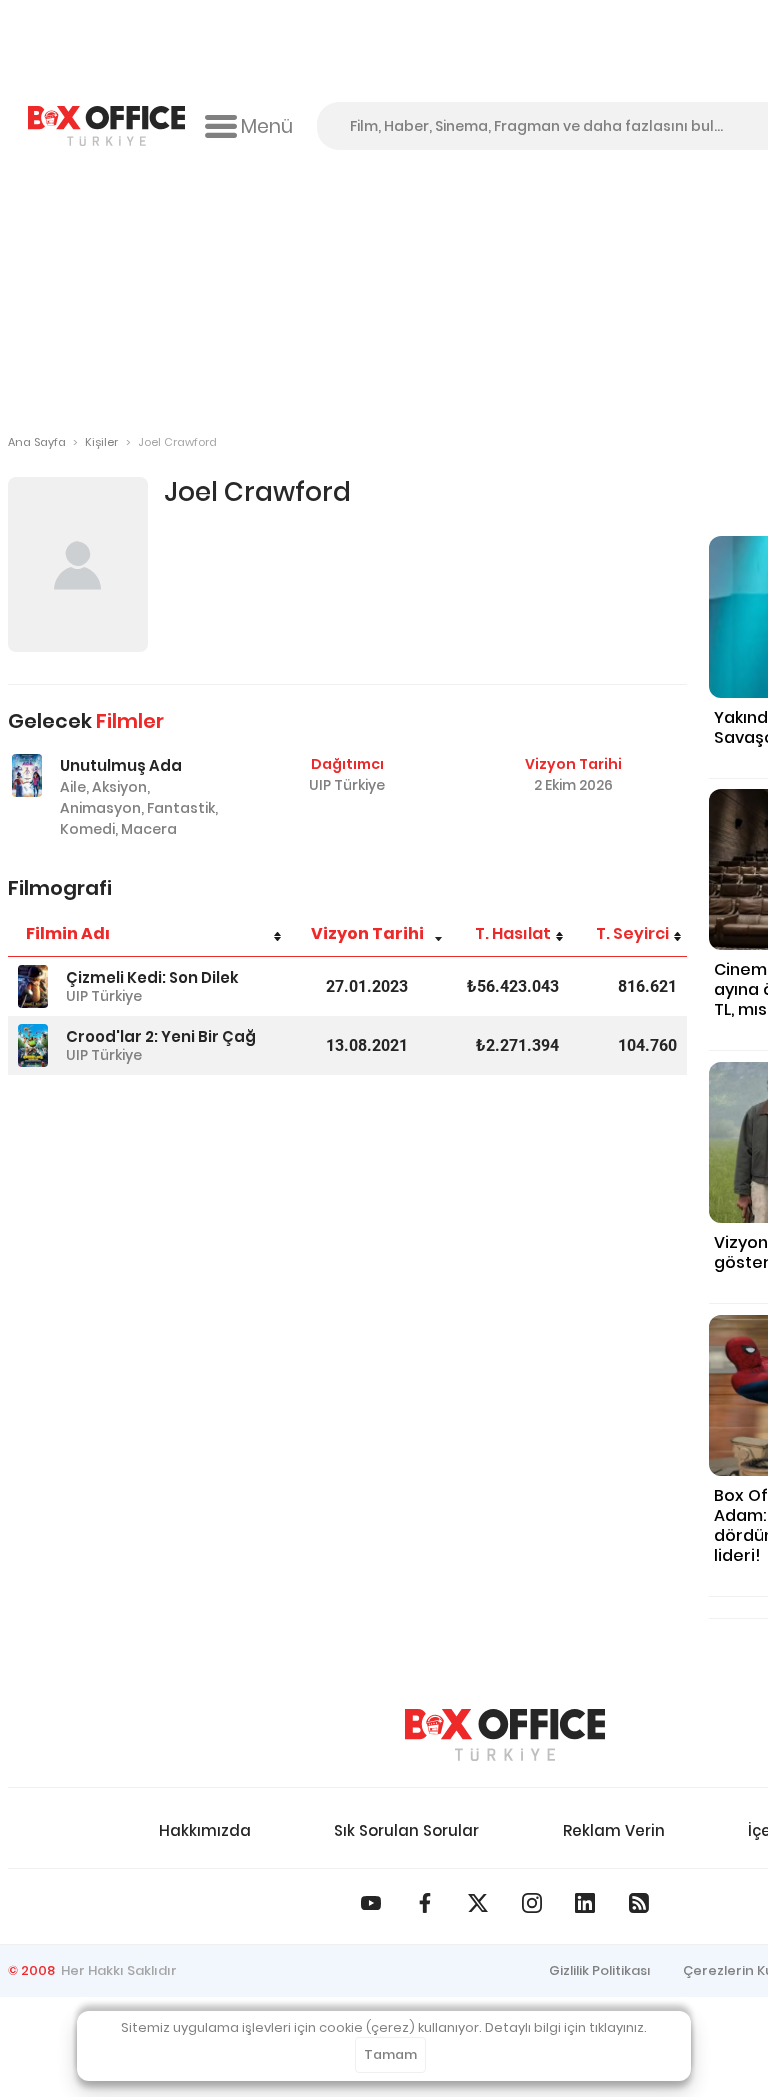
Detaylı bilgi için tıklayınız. (566, 2027)
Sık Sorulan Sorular (406, 1830)
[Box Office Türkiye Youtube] (371, 1903)
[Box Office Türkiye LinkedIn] (585, 1903)
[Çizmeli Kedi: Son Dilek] (33, 986)
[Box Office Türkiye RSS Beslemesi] (639, 1903)
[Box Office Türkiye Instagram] (532, 1903)
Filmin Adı (68, 933)
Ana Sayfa (37, 442)
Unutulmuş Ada (121, 765)
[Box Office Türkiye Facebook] (425, 1903)
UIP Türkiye (347, 785)
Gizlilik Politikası (600, 1970)
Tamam (390, 2054)
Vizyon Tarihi (367, 933)
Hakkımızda (205, 1830)
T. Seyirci (632, 933)
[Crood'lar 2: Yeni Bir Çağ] (33, 1045)
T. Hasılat (513, 933)
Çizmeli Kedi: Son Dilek (152, 977)
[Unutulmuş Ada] (27, 775)
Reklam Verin (614, 1830)
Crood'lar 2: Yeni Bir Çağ (161, 1036)
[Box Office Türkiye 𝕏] (478, 1903)
